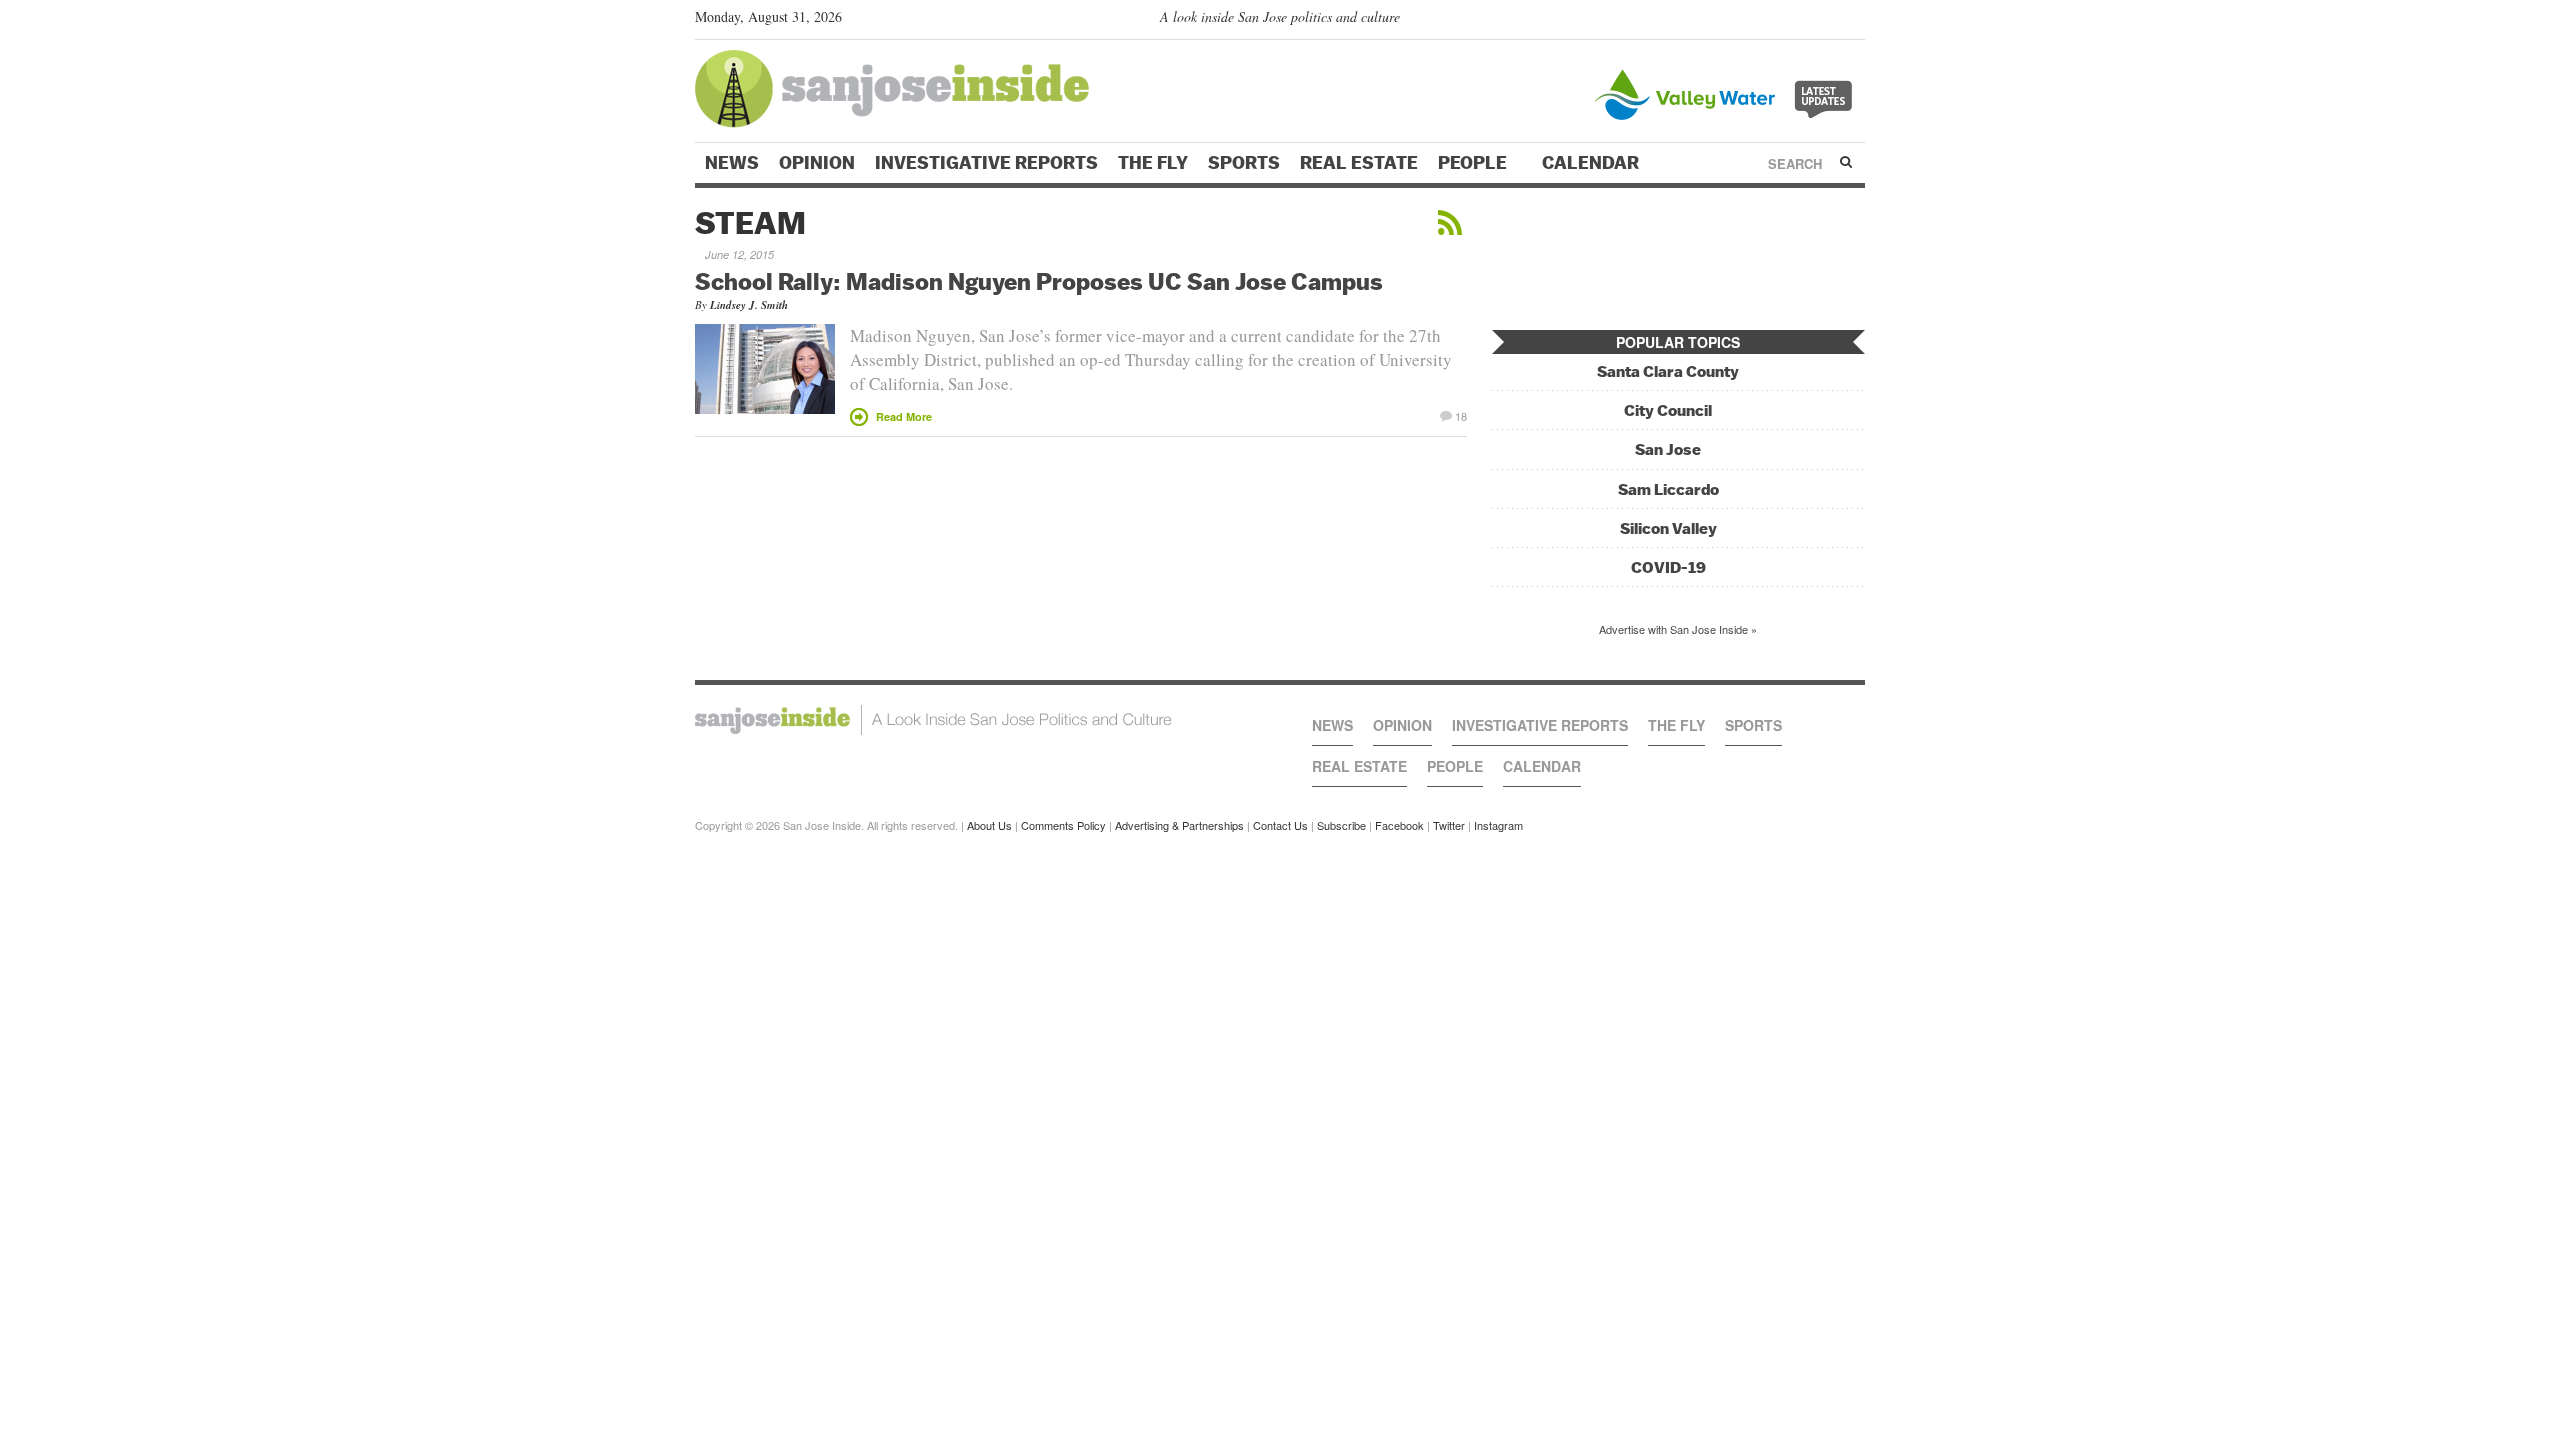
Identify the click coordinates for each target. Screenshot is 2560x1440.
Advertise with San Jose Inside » (1678, 629)
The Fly (1153, 163)
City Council (1668, 410)
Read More (904, 416)
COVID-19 (1668, 567)
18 (1461, 415)
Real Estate (1359, 163)
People (1474, 163)
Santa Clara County (1668, 371)
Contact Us (1280, 825)
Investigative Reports (986, 163)
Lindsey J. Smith (749, 305)
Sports (1244, 163)
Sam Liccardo (1668, 489)
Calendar (1592, 163)
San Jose (1668, 449)
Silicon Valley (1668, 528)
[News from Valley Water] (1727, 92)
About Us (989, 825)
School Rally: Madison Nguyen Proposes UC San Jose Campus (1039, 281)
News (732, 163)
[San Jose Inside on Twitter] (1797, 21)
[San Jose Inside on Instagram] (1854, 21)
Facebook (1399, 825)
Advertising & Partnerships (1179, 825)
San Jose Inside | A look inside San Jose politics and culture (933, 720)
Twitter (1449, 825)
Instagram (1498, 825)
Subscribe (1341, 825)
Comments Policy (1063, 825)
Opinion (817, 163)
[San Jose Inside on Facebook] (1825, 21)
